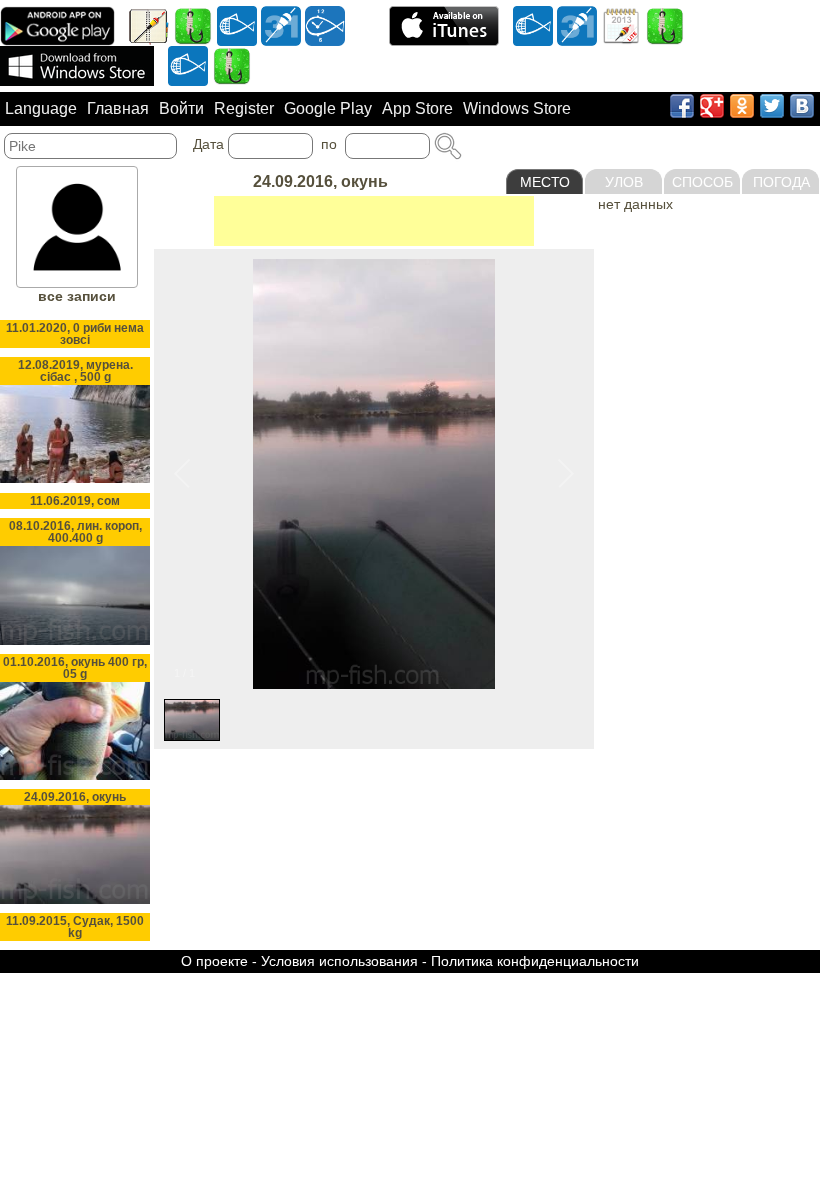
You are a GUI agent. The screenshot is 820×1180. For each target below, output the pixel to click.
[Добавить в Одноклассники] (742, 106)
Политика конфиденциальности (535, 961)
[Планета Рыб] (237, 25)
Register (244, 108)
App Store (417, 108)
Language (41, 108)
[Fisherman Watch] (325, 25)
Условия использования (339, 961)
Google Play (328, 108)
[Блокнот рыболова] (149, 25)
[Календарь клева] (281, 25)
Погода (781, 182)
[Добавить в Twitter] (772, 106)
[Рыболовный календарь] (621, 25)
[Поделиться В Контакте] (802, 106)
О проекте (214, 961)
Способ (702, 182)
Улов (624, 182)
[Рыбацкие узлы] (665, 25)
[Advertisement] (374, 221)
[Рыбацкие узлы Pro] (193, 25)
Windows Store (517, 108)
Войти (181, 108)
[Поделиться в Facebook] (682, 106)
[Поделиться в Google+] (712, 106)
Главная (118, 108)
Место (545, 182)
